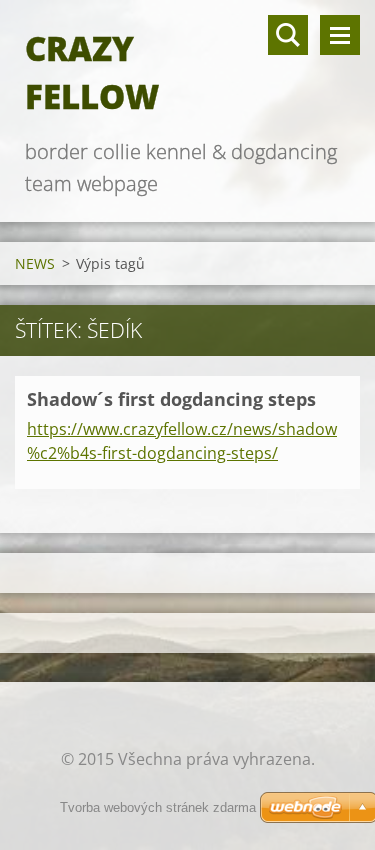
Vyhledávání (288, 35)
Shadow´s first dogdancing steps (171, 399)
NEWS (35, 263)
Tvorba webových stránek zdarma (158, 807)
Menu (340, 35)
